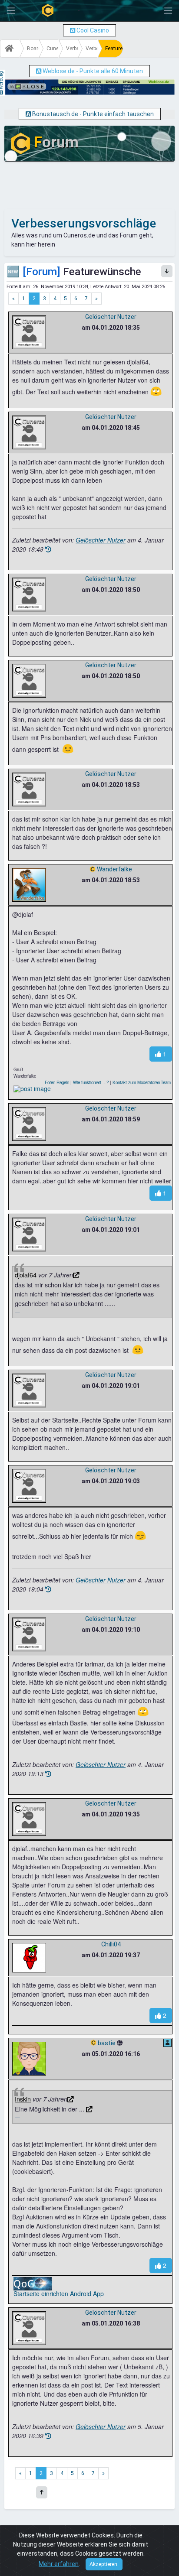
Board (33, 49)
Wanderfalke (114, 869)
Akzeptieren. (104, 2564)
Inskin (23, 2099)
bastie (107, 2043)
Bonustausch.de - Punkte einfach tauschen (93, 114)
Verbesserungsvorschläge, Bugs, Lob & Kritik (72, 49)
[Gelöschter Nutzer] (29, 332)
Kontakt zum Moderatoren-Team (142, 1082)
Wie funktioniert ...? (91, 1082)
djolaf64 (26, 1275)
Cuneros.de (53, 49)
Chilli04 (111, 1944)
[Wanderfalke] (29, 884)
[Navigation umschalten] (11, 11)
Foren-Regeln (57, 1082)
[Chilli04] (29, 1957)
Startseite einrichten (41, 2293)
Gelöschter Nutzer (111, 317)
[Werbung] (73, 30)
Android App (87, 2293)
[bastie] (29, 2058)
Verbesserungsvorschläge (92, 49)
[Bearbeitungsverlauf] (48, 549)
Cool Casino (93, 30)
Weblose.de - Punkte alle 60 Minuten (93, 71)
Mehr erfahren (59, 2564)
